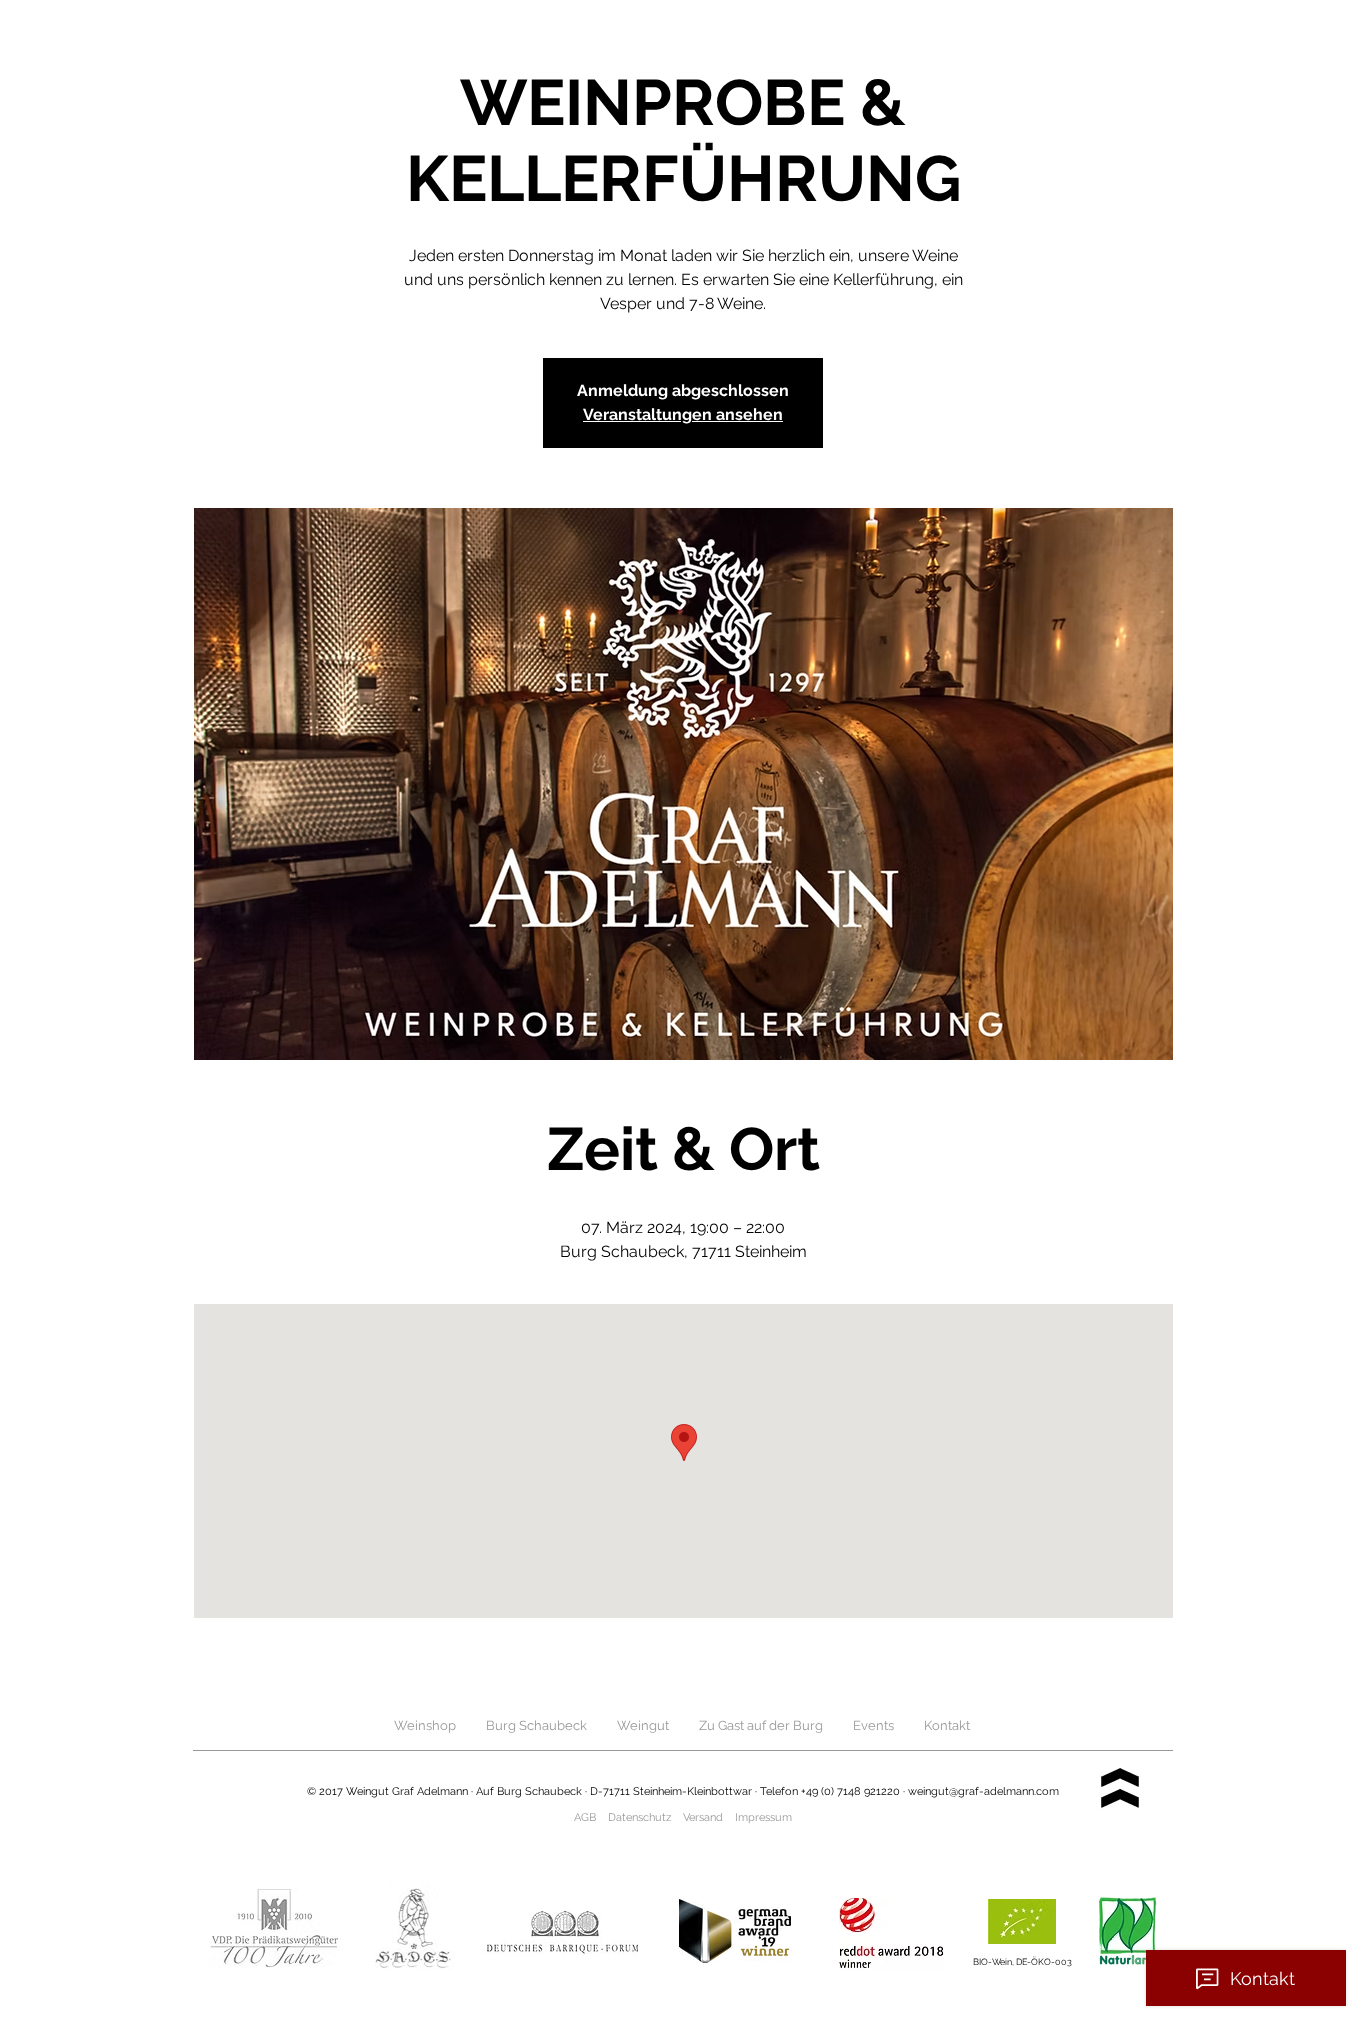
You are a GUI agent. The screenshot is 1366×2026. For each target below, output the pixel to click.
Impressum (763, 1817)
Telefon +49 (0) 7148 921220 (830, 1791)
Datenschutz (639, 1817)
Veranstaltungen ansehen (683, 414)
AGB (585, 1817)
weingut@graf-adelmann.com (983, 1791)
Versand (703, 1817)
